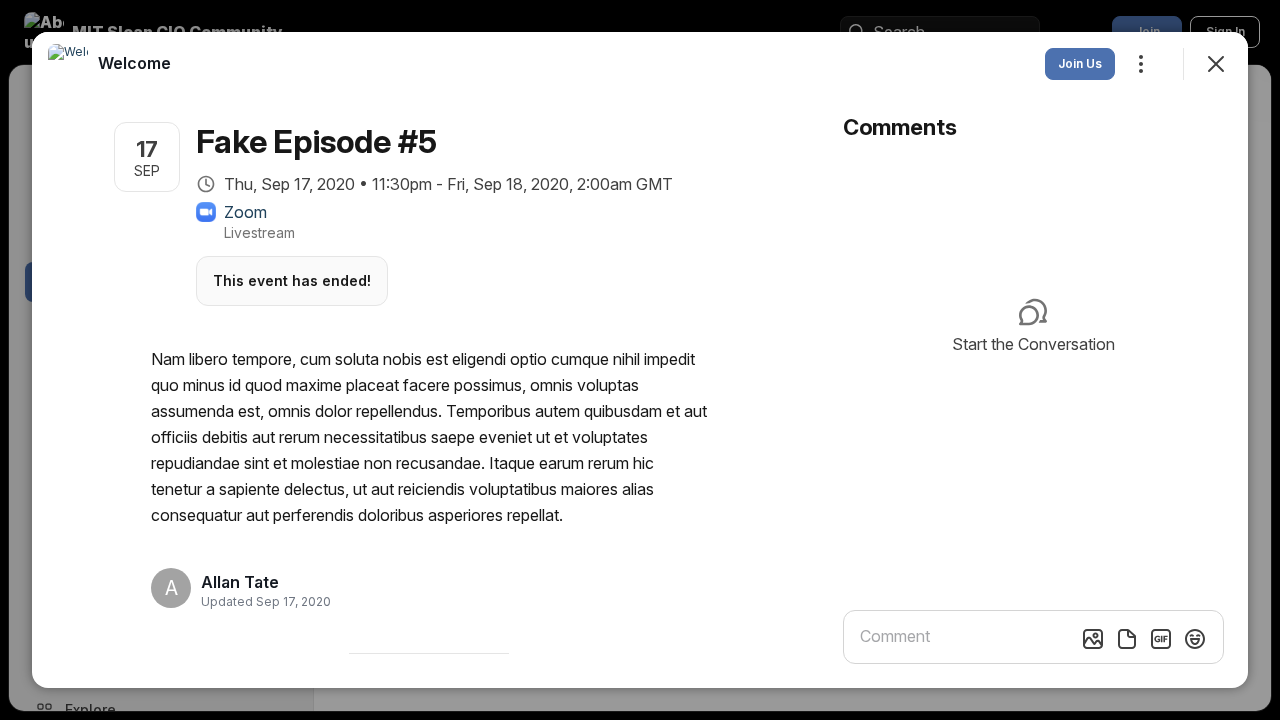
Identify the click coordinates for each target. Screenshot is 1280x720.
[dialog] (640, 360)
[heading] (260, 582)
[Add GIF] (1161, 639)
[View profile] (68, 64)
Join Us (1080, 63)
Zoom (245, 212)
